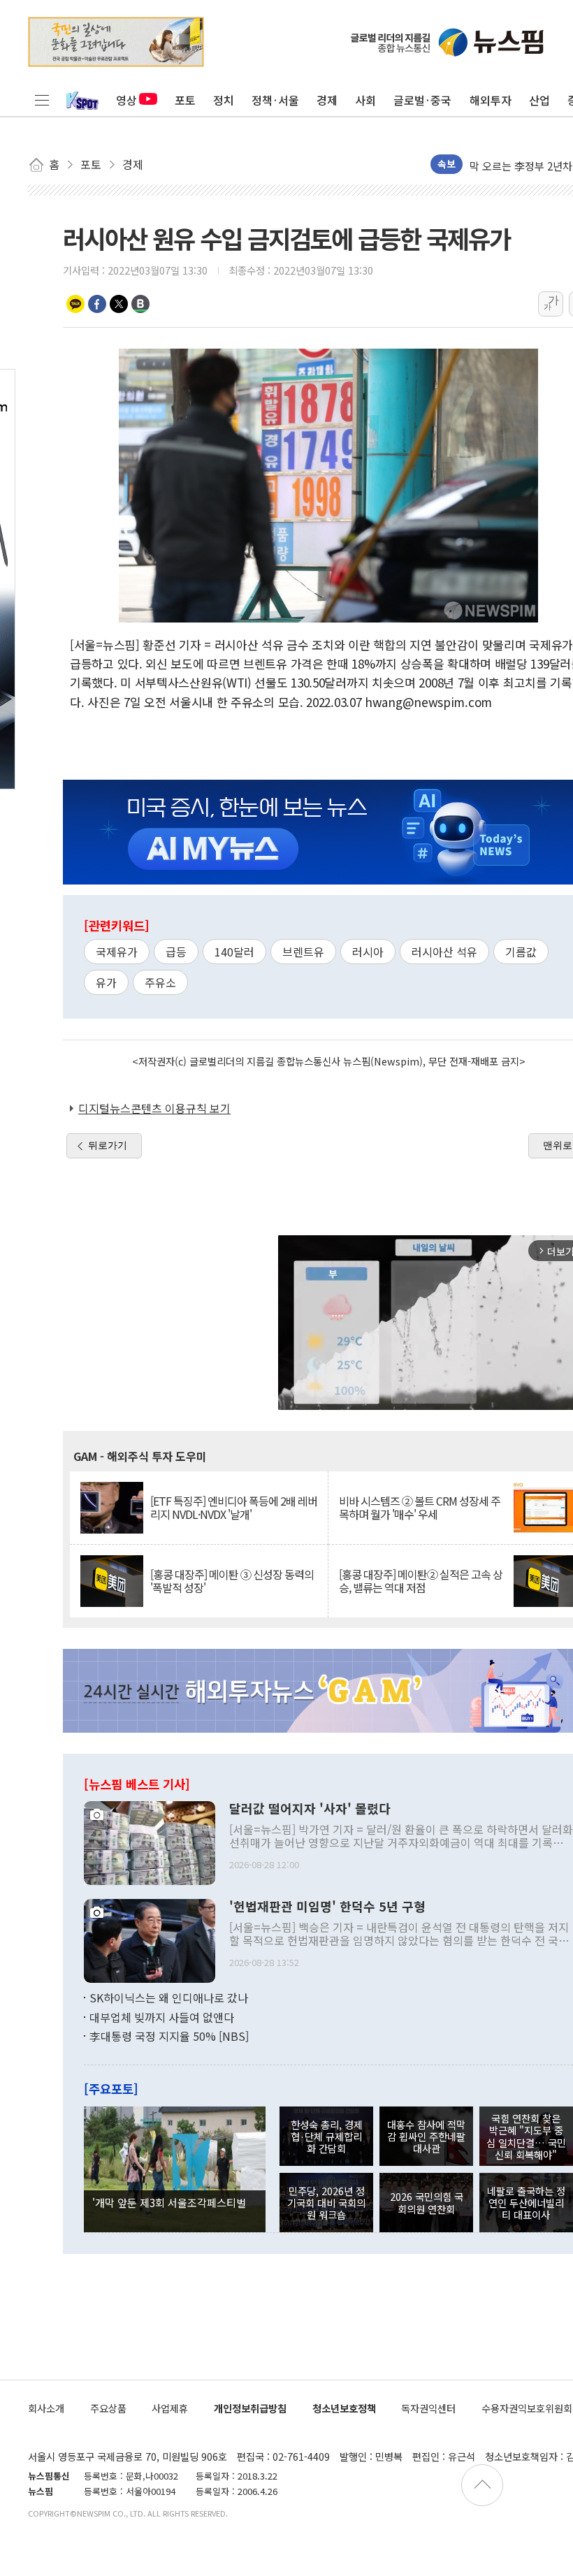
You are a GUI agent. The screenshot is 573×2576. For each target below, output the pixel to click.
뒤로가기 (108, 1145)
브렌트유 (303, 952)
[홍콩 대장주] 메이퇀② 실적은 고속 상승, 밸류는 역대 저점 (421, 1581)
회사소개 (46, 2408)
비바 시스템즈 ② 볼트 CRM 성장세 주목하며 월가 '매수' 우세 (420, 1508)
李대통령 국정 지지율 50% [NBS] (169, 2036)
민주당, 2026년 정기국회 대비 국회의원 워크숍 (326, 2203)
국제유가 (117, 952)
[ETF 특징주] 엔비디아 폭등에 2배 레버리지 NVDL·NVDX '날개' (234, 1508)
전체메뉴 (42, 100)
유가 (106, 982)
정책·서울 (275, 100)
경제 (327, 100)
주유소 (160, 982)
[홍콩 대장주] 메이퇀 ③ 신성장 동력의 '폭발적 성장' (232, 1581)
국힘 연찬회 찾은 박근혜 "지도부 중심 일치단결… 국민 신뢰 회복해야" (526, 2136)
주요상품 (108, 2408)
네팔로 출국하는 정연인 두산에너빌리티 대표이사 (526, 2203)
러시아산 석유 (444, 952)
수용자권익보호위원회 (527, 2408)
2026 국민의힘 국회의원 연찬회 (427, 2202)
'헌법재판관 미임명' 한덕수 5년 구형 (327, 1907)
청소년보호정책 (344, 2408)
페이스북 (97, 304)
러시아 (368, 952)
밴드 (140, 304)
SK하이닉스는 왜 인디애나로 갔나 (169, 1998)
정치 (224, 100)
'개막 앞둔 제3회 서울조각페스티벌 (169, 2202)
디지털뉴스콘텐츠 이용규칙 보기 (154, 1108)
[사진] (150, 1842)
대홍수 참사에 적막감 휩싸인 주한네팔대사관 (426, 2137)
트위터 (119, 304)
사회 (365, 100)
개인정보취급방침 (250, 2408)
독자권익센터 (428, 2408)
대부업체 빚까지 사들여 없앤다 (162, 2017)
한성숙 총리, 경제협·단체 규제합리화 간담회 (327, 2137)
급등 (176, 952)
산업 (539, 100)
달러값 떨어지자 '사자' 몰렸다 (310, 1809)
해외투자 (491, 100)
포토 (185, 100)
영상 (126, 100)
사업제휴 (170, 2408)
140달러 (234, 952)
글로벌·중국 (422, 100)
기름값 (521, 952)
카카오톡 (75, 304)
